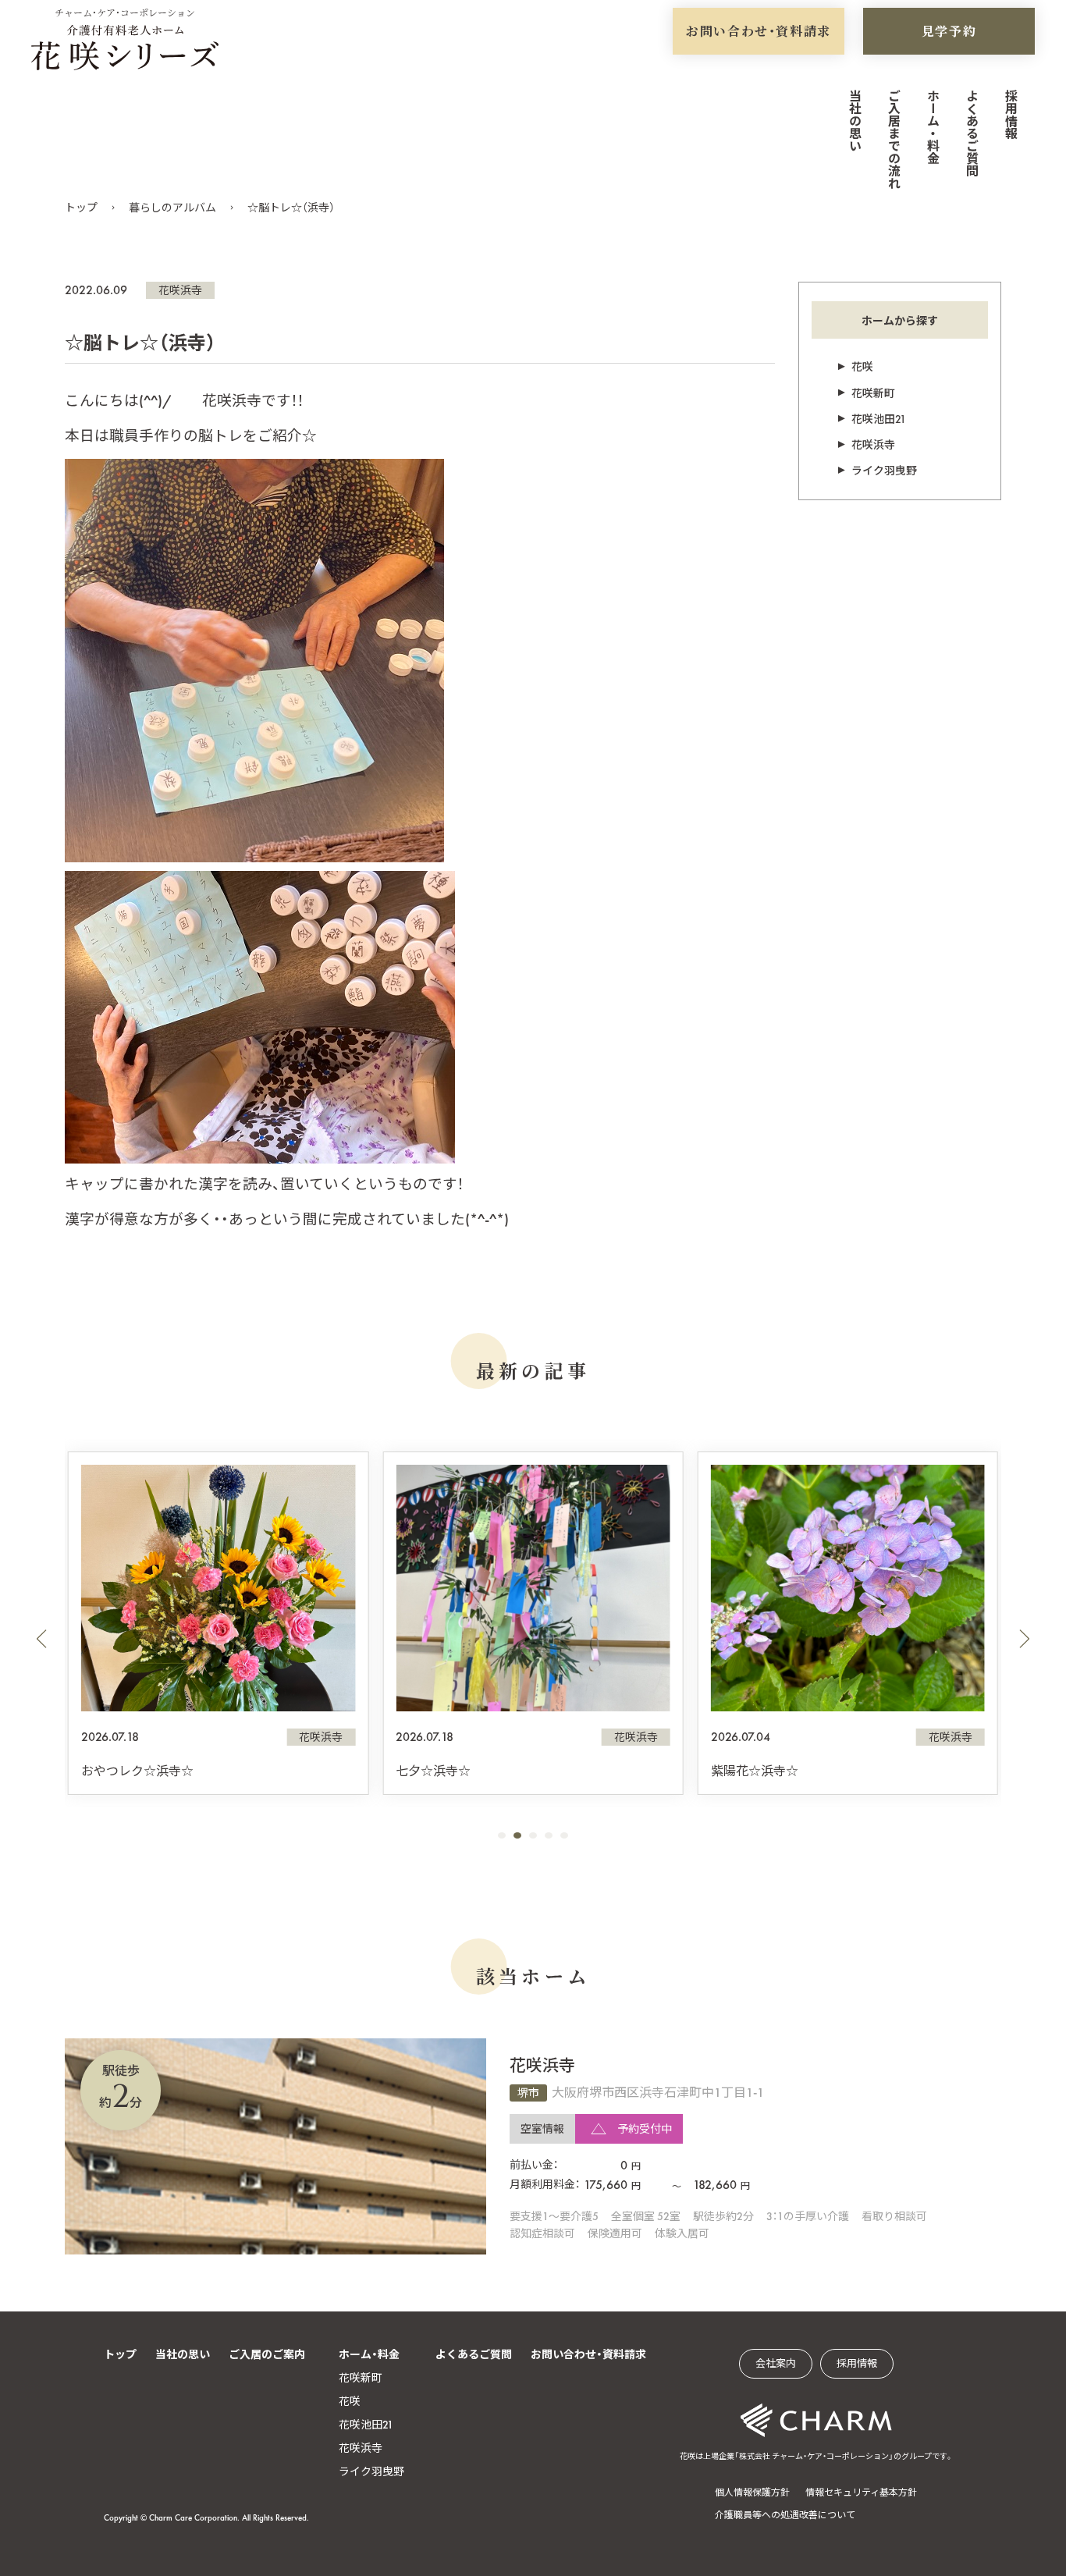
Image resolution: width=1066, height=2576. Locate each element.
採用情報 (1010, 114)
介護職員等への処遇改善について (785, 2515)
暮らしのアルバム (172, 208)
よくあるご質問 (971, 133)
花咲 (862, 367)
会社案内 (776, 2363)
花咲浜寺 (180, 290)
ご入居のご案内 (267, 2354)
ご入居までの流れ (893, 139)
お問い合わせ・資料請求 (759, 31)
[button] (41, 1639)
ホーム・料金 (932, 126)
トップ (81, 208)
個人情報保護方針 (752, 2493)
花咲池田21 (879, 419)
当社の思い (854, 120)
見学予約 (949, 31)
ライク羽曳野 (884, 471)
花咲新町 (873, 393)
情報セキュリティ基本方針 (861, 2493)
